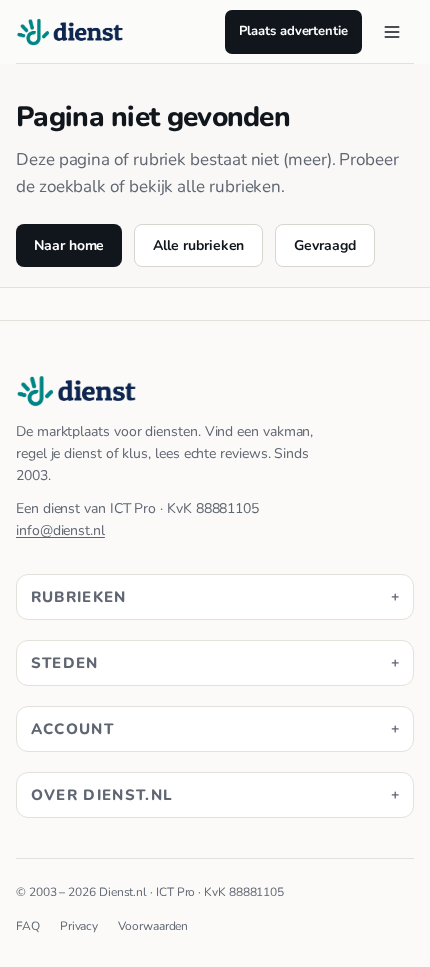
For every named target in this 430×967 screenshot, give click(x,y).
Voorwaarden (153, 926)
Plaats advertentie (293, 31)
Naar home (69, 245)
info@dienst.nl (60, 530)
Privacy (79, 926)
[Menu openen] (392, 32)
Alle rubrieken (198, 245)
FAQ (28, 926)
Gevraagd (324, 245)
